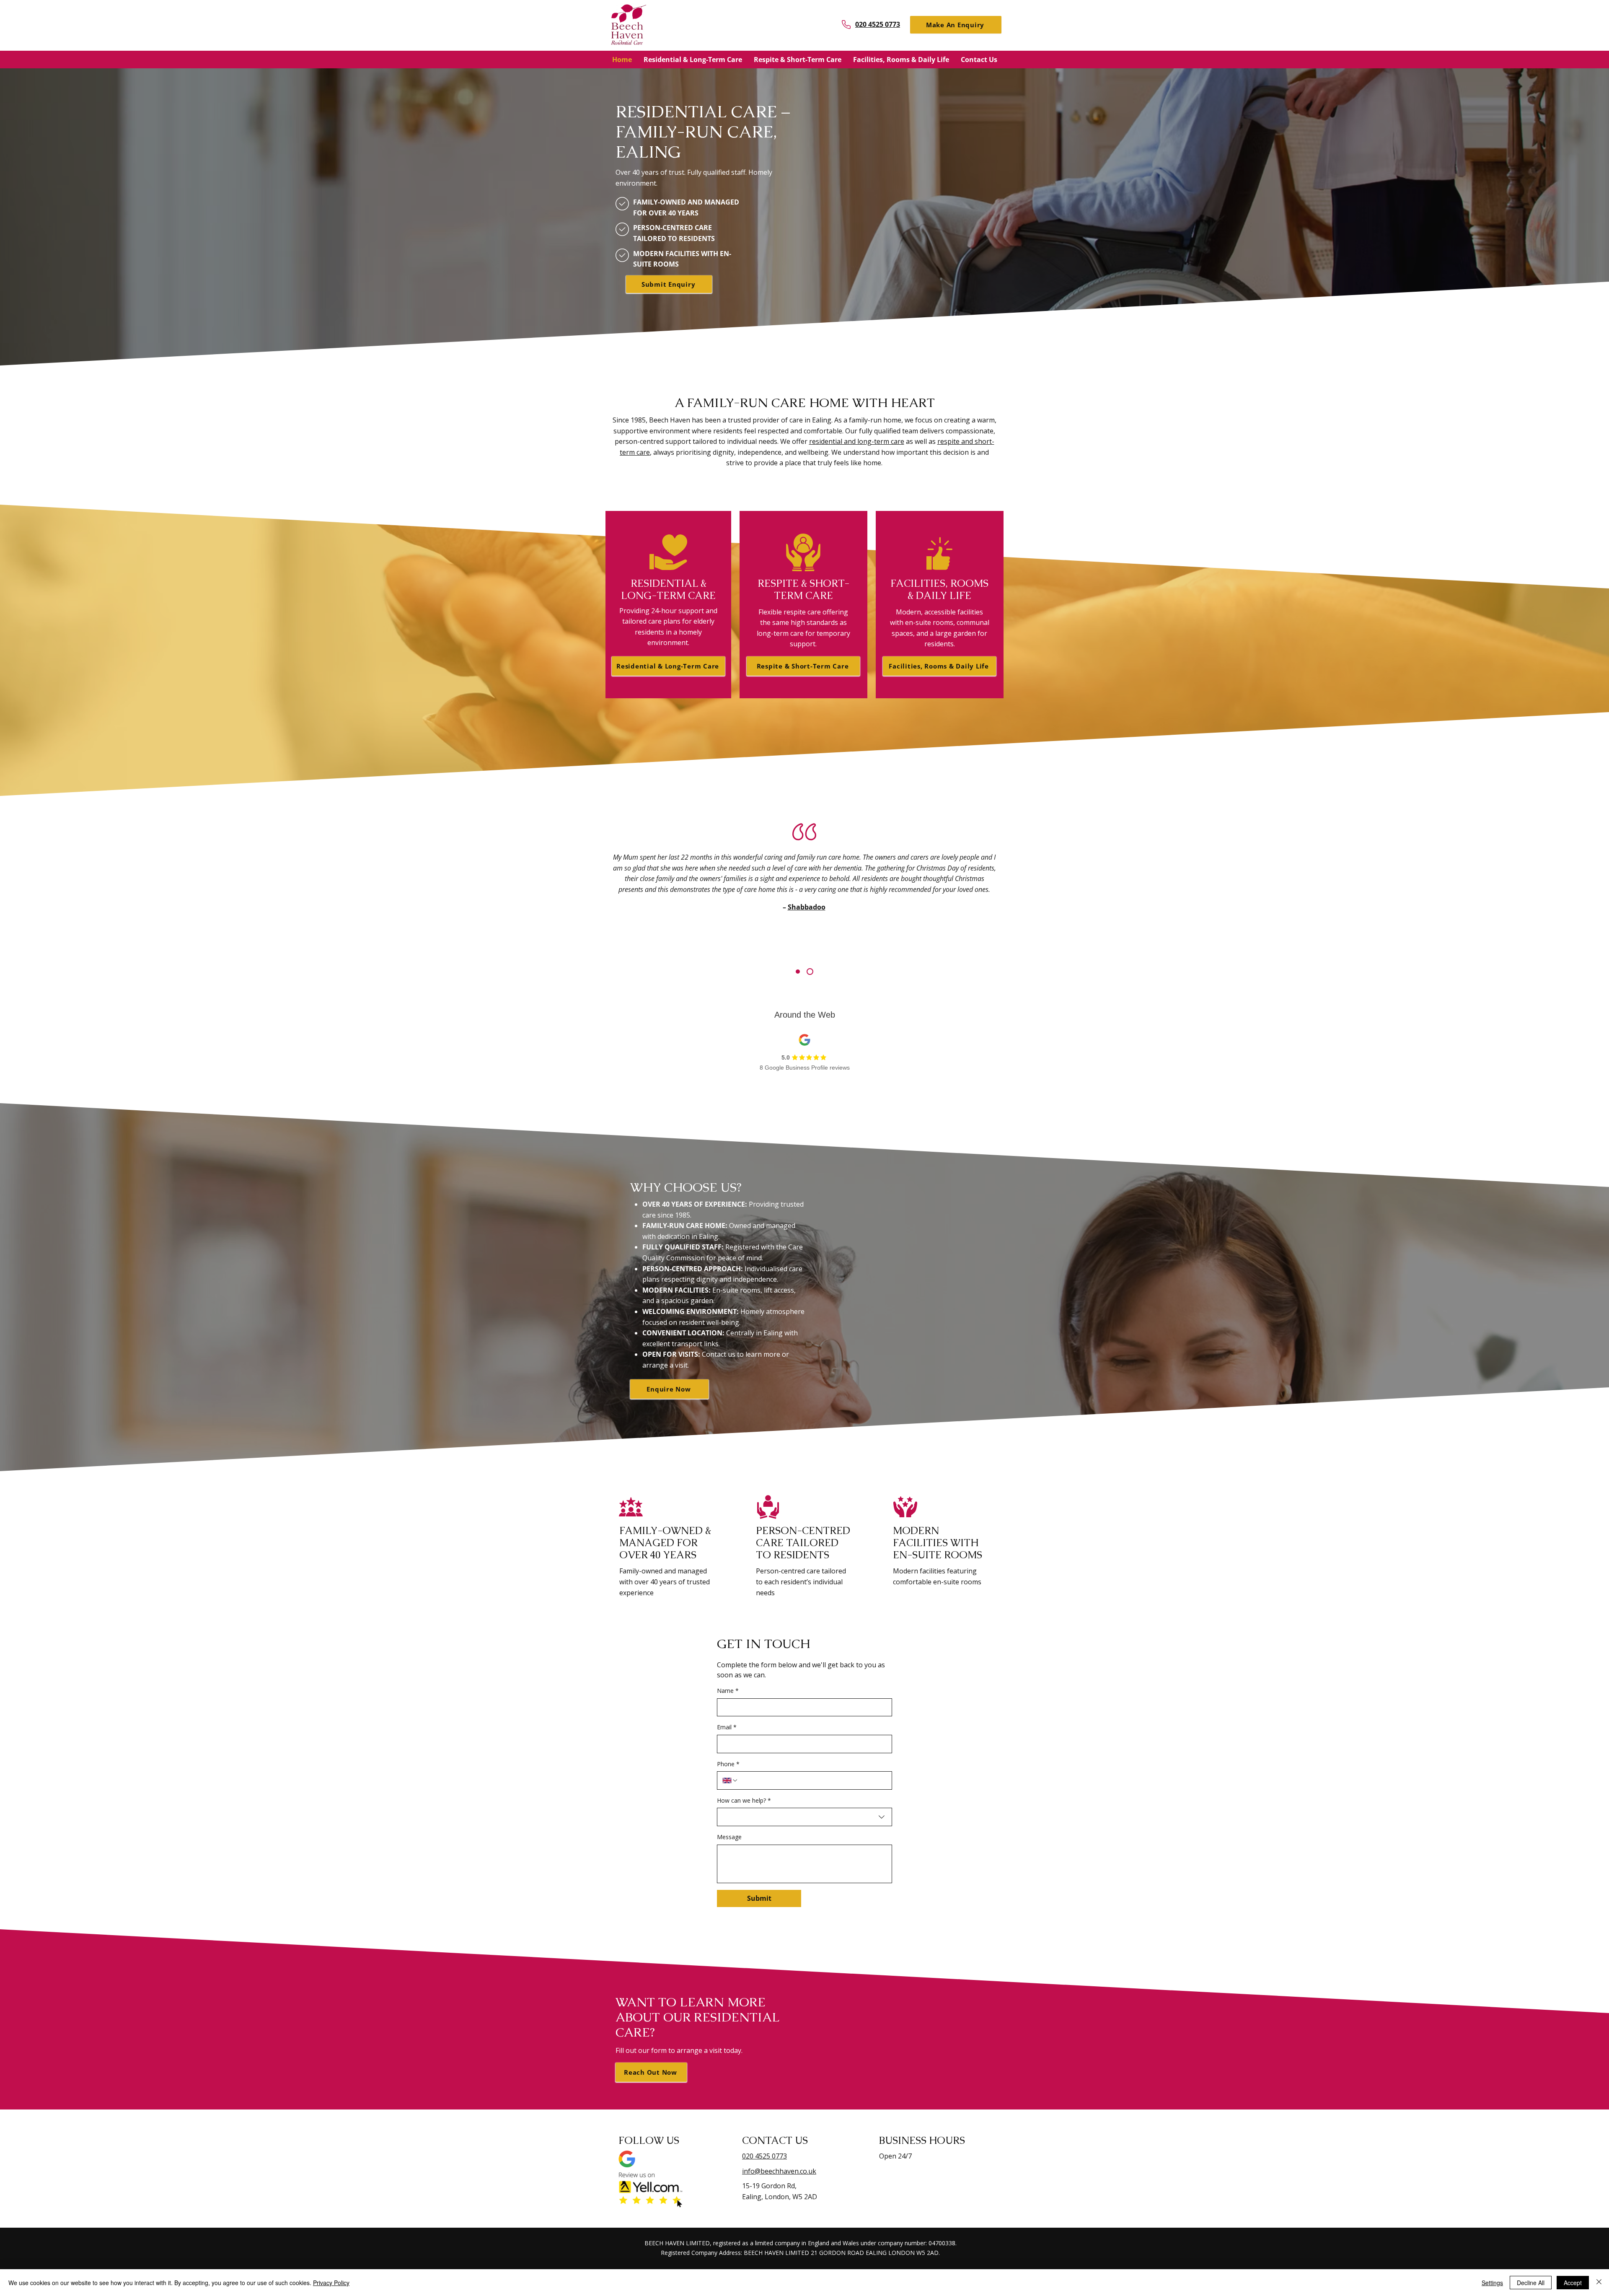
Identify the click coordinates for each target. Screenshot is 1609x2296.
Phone (728, 1764)
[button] (956, 25)
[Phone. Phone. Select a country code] (730, 1780)
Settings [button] (1492, 2283)
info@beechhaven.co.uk (779, 2171)
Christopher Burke (806, 939)
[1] (799, 972)
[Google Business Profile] (627, 2159)
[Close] (1599, 2283)
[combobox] (804, 1817)
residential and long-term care (857, 441)
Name (728, 1691)
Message (729, 1837)
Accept (1573, 2283)
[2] (811, 972)
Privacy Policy (331, 2283)
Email (727, 1727)
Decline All (1531, 2283)
